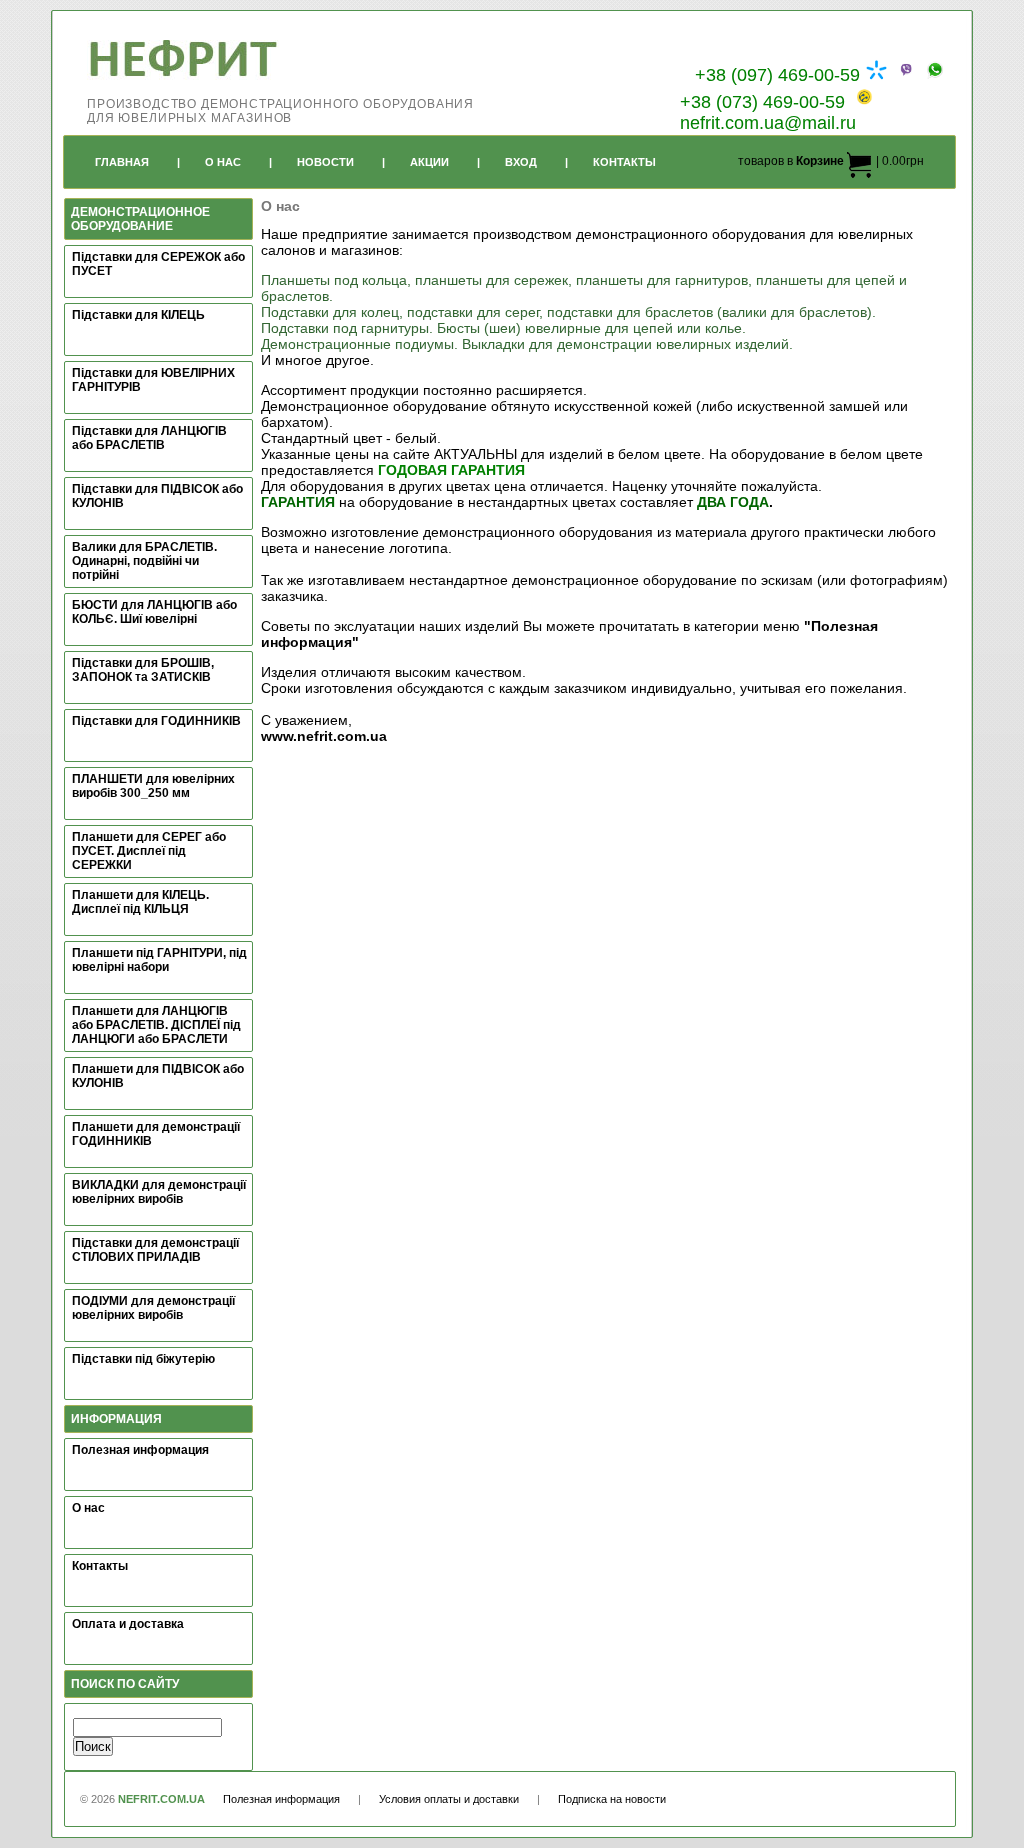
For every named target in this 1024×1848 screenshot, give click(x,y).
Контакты (624, 162)
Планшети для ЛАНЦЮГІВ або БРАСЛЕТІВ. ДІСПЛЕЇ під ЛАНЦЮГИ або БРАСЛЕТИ (156, 1025)
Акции (429, 162)
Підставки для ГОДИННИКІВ (156, 721)
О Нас (223, 162)
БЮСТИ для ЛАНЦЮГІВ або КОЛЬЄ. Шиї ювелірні (154, 612)
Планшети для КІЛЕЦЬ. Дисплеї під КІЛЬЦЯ (140, 902)
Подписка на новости (612, 1799)
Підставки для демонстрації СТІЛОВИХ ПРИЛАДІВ (155, 1250)
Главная (122, 162)
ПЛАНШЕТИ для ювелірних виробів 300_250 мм (153, 786)
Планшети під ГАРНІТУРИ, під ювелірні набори (159, 960)
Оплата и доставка (128, 1624)
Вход (521, 162)
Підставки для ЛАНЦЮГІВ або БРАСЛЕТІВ (149, 438)
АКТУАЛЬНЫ (475, 454)
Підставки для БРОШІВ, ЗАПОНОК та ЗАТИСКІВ (143, 670)
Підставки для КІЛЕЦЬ (138, 315)
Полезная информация (140, 1450)
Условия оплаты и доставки (449, 1799)
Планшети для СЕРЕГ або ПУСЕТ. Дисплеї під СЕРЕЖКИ (149, 851)
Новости (325, 162)
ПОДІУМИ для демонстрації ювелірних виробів (153, 1308)
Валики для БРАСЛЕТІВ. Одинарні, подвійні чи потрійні (144, 561)
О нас (88, 1508)
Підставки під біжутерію (143, 1359)
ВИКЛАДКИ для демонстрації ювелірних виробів (159, 1192)
